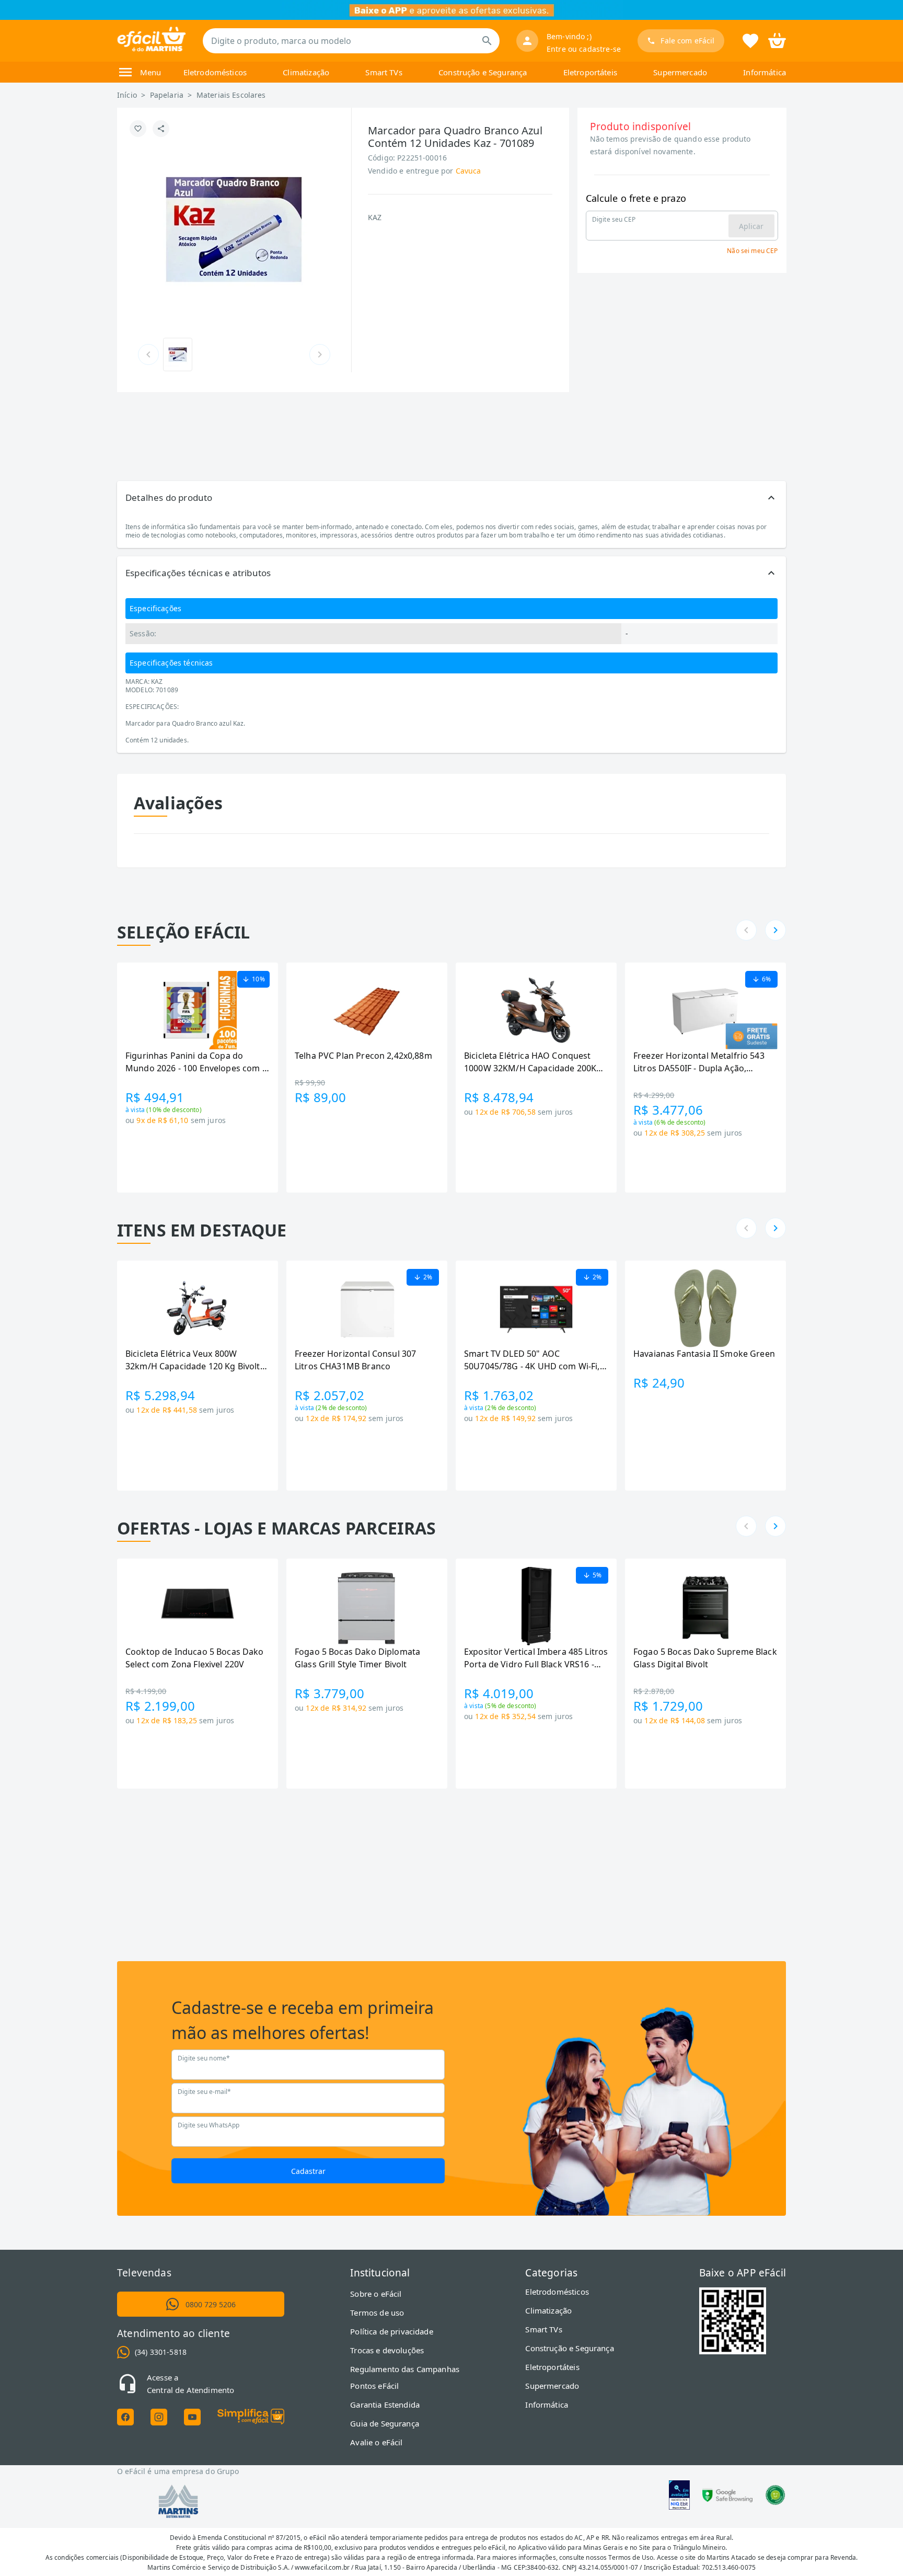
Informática (765, 72)
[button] (451, 498)
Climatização (306, 72)
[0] (777, 40)
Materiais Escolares (231, 95)
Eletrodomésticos (215, 72)
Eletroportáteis (590, 72)
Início (127, 95)
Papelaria (167, 95)
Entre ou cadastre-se (584, 49)
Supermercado (680, 72)
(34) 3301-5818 (161, 2352)
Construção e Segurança (483, 72)
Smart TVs (384, 72)
